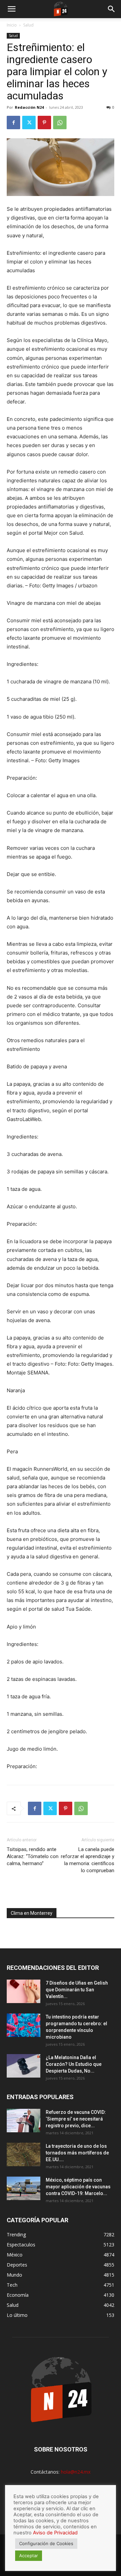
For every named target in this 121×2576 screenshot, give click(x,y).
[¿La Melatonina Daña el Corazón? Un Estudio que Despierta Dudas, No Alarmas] (24, 2066)
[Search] (112, 9)
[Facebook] (13, 123)
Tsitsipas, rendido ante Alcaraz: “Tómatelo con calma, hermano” (33, 1856)
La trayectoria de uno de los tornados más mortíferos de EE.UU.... (77, 2153)
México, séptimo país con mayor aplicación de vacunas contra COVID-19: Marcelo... (78, 2187)
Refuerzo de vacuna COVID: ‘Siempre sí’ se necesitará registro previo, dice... (76, 2119)
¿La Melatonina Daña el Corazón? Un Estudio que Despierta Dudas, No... (74, 2064)
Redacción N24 (29, 107)
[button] (11, 9)
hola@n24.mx (76, 2472)
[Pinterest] (44, 123)
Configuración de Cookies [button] (46, 2543)
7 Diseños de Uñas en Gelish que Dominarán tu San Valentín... (77, 1990)
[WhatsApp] (60, 123)
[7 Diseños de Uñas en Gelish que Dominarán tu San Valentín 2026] (24, 1991)
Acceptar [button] (29, 2556)
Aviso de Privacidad (55, 2533)
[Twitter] (29, 123)
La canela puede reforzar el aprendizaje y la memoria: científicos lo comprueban (88, 1860)
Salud (28, 25)
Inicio (12, 25)
